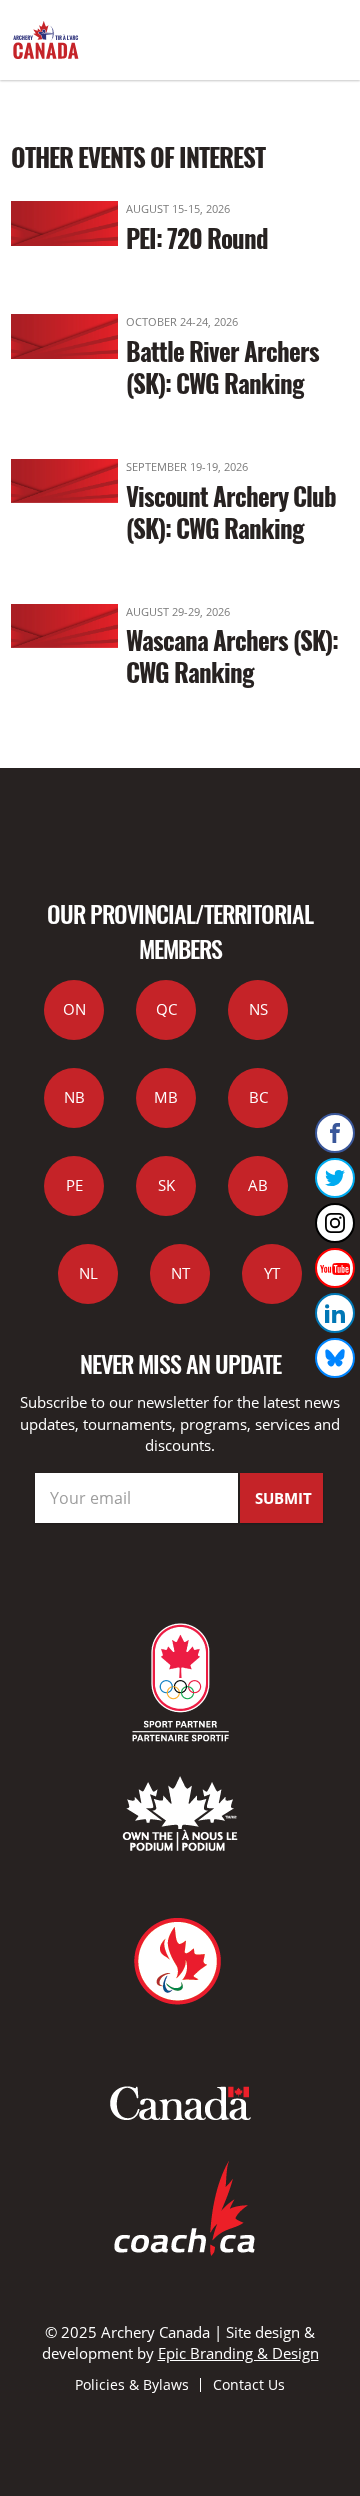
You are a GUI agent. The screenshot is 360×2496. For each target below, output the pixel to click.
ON (74, 1009)
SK (166, 1185)
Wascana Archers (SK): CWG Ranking (232, 655)
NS (258, 1009)
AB (258, 1185)
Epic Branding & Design (238, 2353)
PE (74, 1185)
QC (166, 1009)
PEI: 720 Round (197, 237)
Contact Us (249, 2384)
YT (272, 1273)
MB (166, 1097)
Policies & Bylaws (132, 2384)
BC (258, 1097)
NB (74, 1097)
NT (180, 1273)
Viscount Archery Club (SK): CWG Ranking (231, 511)
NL (88, 1273)
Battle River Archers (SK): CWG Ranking (222, 366)
